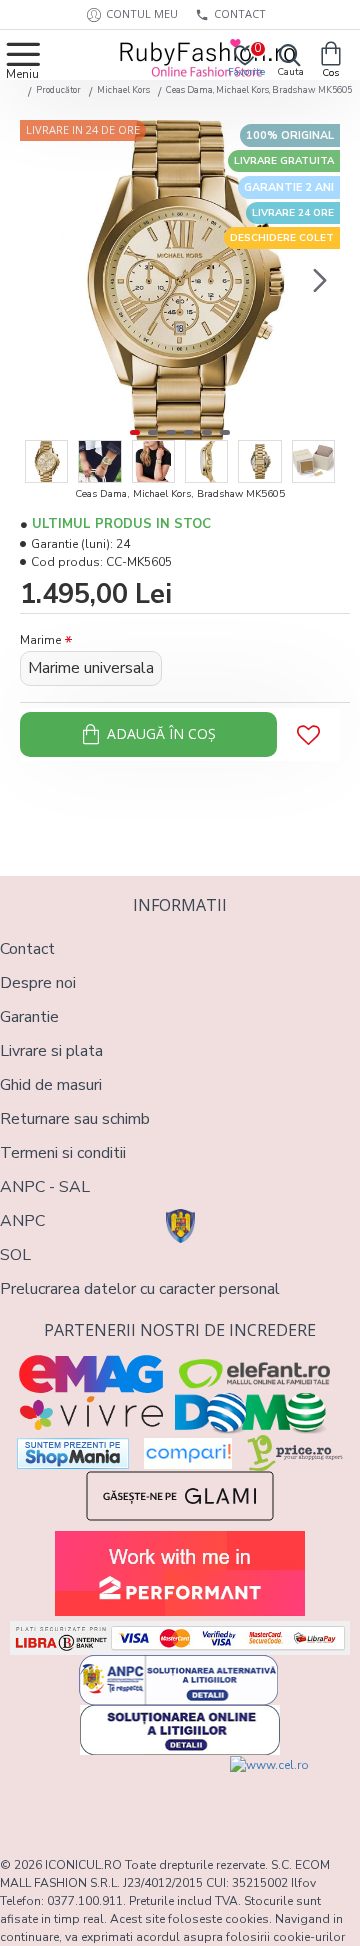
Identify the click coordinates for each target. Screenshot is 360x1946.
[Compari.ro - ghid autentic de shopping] (90, 1792)
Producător (58, 90)
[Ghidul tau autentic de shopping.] (188, 1453)
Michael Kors (123, 90)
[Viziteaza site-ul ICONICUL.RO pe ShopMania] (73, 1453)
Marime (40, 640)
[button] (40, 280)
